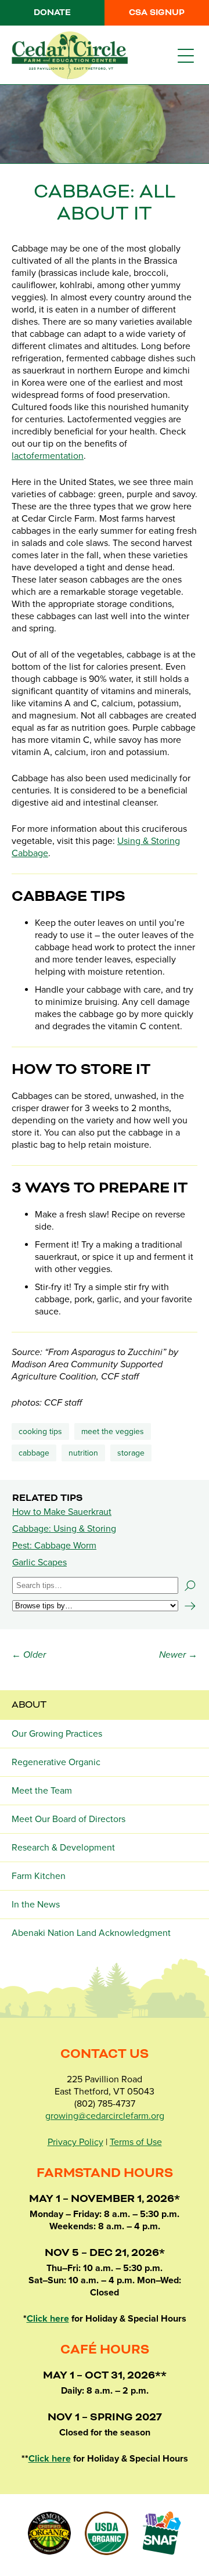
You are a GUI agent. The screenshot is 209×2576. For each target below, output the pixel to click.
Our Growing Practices (57, 1734)
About (29, 1705)
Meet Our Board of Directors (69, 1819)
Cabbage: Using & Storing (64, 1529)
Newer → (178, 1655)
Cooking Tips (40, 1431)
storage (131, 1453)
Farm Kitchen (39, 1876)
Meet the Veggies (113, 1431)
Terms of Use (136, 2142)
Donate (52, 13)
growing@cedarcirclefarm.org (105, 2116)
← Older (29, 1655)
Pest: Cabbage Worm (54, 1546)
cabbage (34, 1453)
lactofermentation (48, 456)
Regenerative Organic (56, 1762)
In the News (36, 1905)
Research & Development (63, 1848)
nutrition (83, 1453)
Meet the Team (42, 1791)
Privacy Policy (75, 2142)
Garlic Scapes (39, 1562)
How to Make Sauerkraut (62, 1512)
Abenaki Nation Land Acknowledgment (91, 1933)
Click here (48, 2319)
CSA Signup (157, 13)
